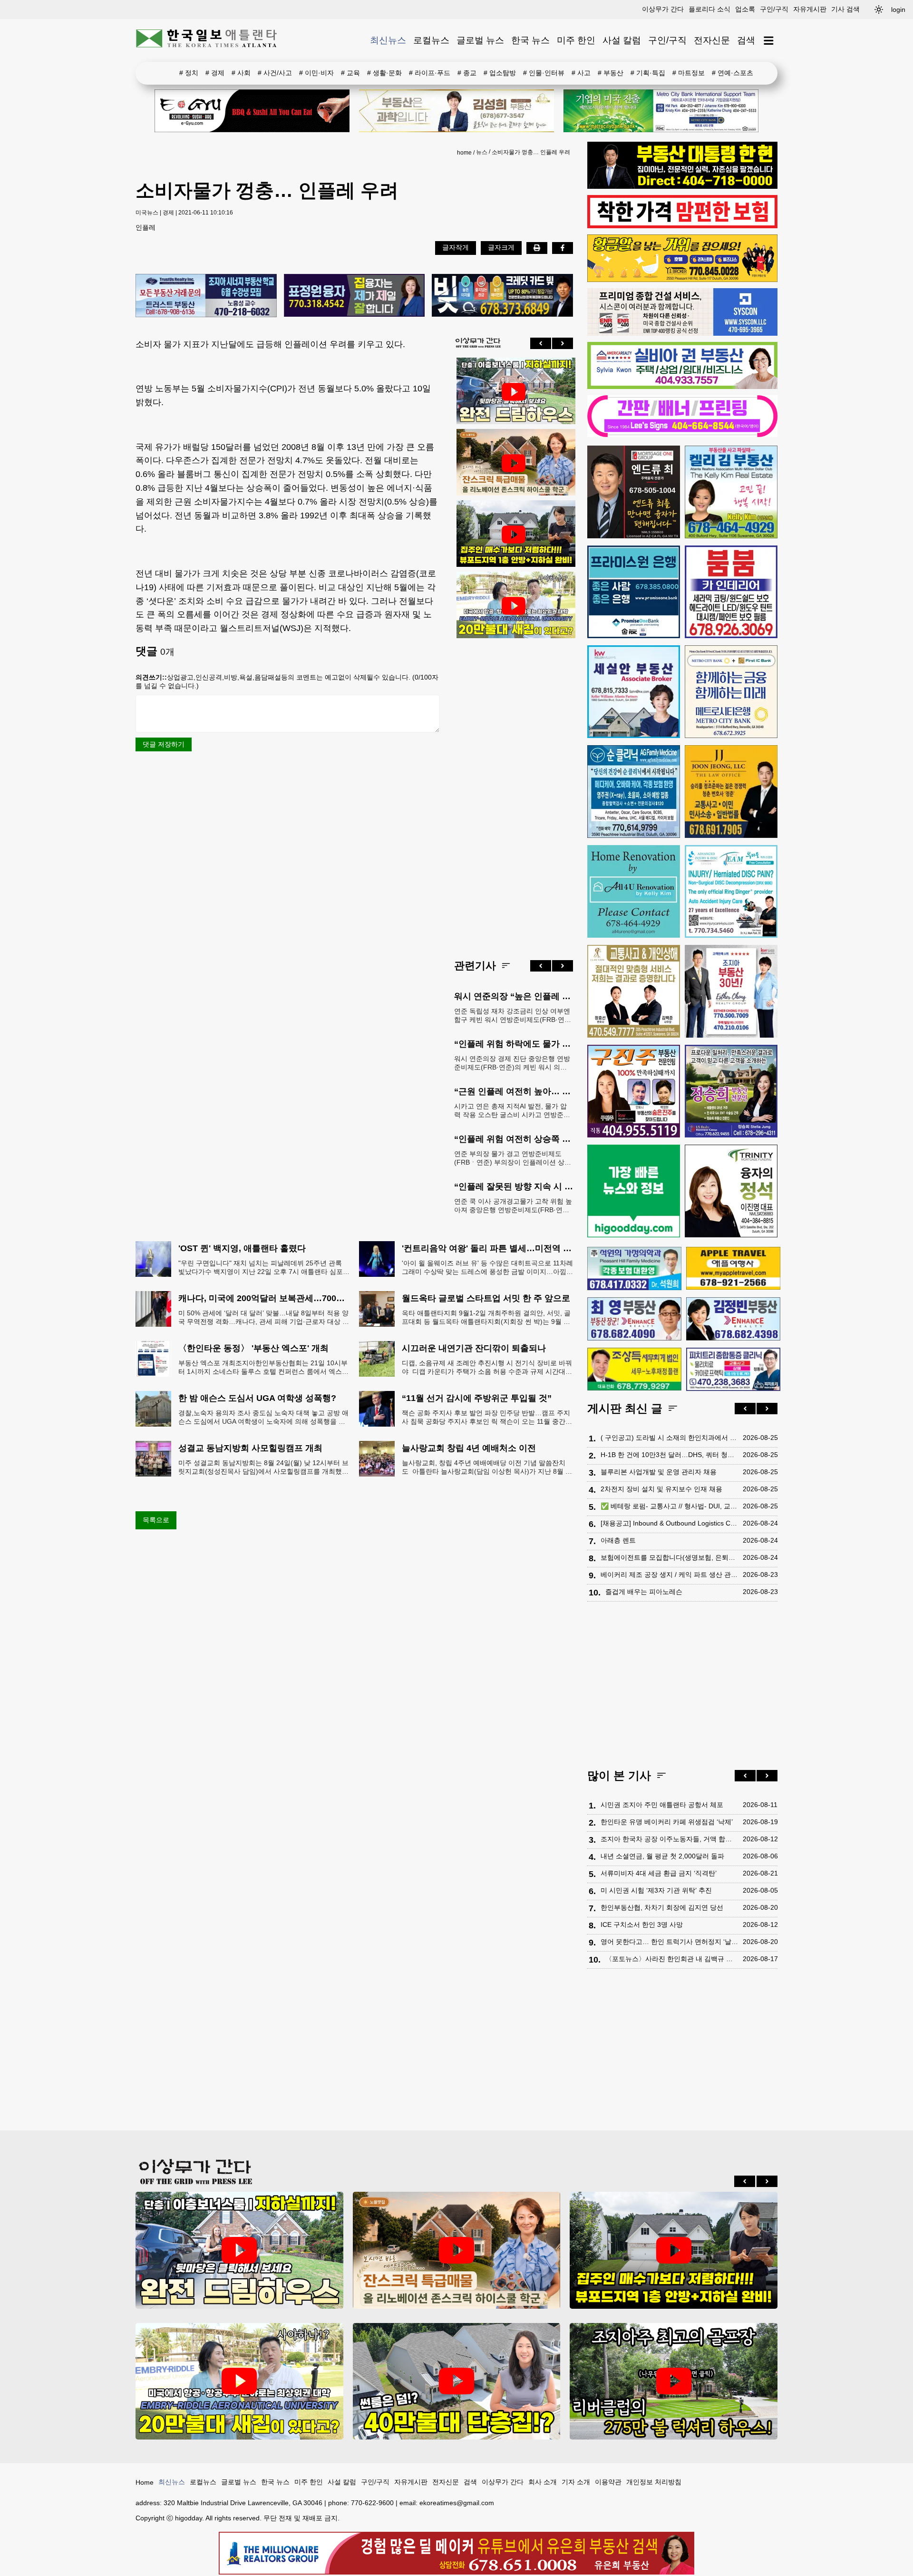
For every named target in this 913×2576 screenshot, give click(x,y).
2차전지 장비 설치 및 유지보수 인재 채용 (661, 1489)
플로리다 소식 (709, 9)
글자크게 (501, 247)
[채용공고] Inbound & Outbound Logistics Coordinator (669, 1523)
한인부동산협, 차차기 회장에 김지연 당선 (662, 1907)
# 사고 (581, 73)
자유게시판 (810, 9)
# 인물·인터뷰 (544, 73)
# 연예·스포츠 (733, 73)
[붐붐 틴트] (731, 592)
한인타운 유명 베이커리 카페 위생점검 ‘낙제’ (667, 1822)
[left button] (541, 343)
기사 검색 (845, 9)
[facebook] (563, 248)
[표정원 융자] (355, 296)
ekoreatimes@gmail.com (457, 2503)
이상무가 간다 (663, 9)
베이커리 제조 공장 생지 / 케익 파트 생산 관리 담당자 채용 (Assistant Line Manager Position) (669, 1575)
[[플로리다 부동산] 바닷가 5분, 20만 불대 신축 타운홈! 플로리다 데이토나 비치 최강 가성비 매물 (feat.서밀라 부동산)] (514, 606)
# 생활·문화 (384, 73)
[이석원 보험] (682, 226)
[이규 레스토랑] (252, 111)
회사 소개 (543, 2482)
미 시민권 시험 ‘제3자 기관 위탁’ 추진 (656, 1890)
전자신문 (712, 40)
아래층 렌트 (618, 1540)
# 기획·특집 (648, 73)
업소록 (745, 9)
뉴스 (482, 152)
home (464, 153)
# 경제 (215, 73)
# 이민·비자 (316, 73)
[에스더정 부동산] (731, 991)
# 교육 (350, 73)
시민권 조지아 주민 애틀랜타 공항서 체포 (662, 1805)
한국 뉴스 (530, 40)
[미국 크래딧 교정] (502, 296)
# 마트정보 (689, 73)
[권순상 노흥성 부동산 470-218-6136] (206, 296)
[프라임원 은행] (634, 592)
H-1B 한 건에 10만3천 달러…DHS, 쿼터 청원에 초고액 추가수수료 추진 (669, 1455)
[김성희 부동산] (456, 111)
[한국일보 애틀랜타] (207, 40)
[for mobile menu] (769, 41)
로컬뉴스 (431, 40)
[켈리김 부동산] (731, 492)
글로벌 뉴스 (480, 40)
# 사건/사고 (275, 73)
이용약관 (608, 2482)
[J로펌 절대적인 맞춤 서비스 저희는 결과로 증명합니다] (634, 991)
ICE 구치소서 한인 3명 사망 (642, 1925)
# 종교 (467, 73)
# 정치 (189, 73)
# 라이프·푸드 (430, 73)
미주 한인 (576, 40)
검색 (746, 40)
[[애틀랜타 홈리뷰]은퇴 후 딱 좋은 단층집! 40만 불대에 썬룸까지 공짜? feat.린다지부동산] (457, 2381)
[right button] (563, 343)
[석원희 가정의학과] (634, 1269)
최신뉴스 (388, 40)
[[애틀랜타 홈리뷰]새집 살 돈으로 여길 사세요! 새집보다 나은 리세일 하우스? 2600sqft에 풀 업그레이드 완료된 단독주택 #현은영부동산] (514, 463)
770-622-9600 (372, 2503)
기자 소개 (576, 2482)
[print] (537, 248)
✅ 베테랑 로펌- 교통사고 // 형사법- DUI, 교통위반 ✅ (669, 1506)
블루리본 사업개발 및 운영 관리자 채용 (659, 1472)
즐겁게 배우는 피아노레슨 (644, 1592)
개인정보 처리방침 (654, 2482)
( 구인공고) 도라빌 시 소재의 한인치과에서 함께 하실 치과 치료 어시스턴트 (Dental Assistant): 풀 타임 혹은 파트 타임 (669, 1438)
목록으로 (156, 1520)
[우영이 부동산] (682, 280)
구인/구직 (774, 9)
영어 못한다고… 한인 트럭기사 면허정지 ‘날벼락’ (669, 1942)
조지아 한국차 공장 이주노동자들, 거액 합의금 (669, 1839)
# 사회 (241, 73)
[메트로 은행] (731, 692)
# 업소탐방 (500, 73)
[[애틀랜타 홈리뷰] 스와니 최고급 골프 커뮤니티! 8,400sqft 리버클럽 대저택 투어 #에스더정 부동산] (674, 2381)
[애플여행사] (733, 1268)
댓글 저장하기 (164, 744)
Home (145, 2482)
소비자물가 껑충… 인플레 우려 (531, 152)
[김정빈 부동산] (733, 1319)
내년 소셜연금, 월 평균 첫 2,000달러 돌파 (662, 1856)
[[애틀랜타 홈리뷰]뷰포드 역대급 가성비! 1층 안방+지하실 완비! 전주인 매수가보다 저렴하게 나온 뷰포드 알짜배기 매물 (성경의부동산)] (514, 535)
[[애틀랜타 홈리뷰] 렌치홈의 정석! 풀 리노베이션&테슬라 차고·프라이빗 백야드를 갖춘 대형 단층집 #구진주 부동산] (514, 392)
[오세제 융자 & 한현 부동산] (682, 186)
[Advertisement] (514, 791)
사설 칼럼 (622, 40)
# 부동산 (611, 73)
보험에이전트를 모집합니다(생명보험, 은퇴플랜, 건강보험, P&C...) (669, 1557)
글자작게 (456, 247)
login (898, 10)
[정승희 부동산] (731, 1091)
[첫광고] (661, 111)
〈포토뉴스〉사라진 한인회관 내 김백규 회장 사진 (672, 1959)
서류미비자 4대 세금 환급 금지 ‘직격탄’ (659, 1873)
